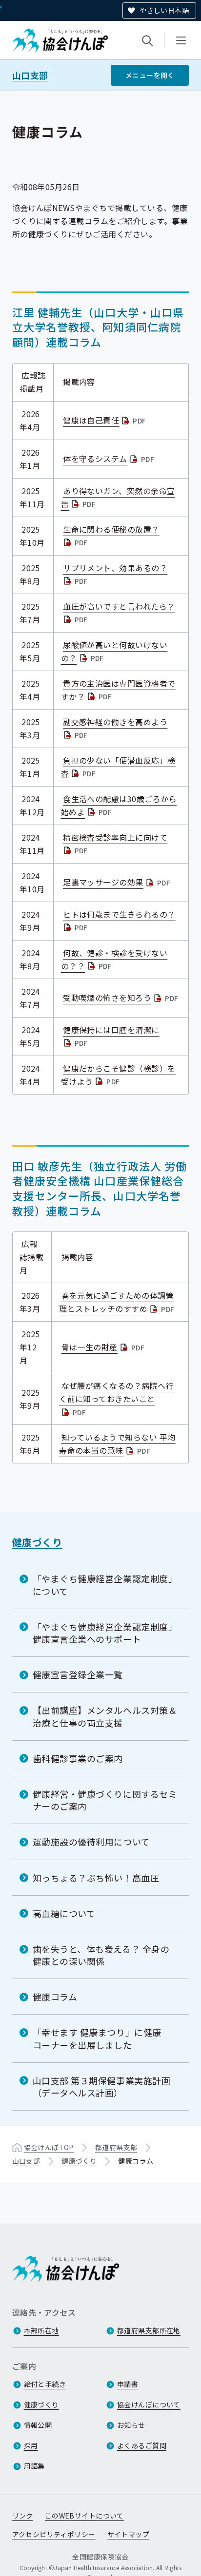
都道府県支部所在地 (149, 2330)
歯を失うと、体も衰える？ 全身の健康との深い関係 (101, 1955)
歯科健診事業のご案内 (78, 1758)
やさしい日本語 (164, 10)
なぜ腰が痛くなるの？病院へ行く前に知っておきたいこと (116, 1399)
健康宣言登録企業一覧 (78, 1674)
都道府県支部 (116, 2147)
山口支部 (30, 75)
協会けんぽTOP (49, 2147)
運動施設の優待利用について (91, 1842)
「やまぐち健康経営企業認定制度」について (105, 1585)
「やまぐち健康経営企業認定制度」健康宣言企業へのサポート (105, 1633)
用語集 (34, 2466)
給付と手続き (45, 2384)
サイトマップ (129, 2534)
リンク (23, 2516)
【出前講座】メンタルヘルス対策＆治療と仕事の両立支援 (105, 1716)
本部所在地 (41, 2330)
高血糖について (64, 1913)
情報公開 (38, 2425)
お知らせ (131, 2425)
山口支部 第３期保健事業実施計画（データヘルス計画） (102, 2086)
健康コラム (55, 1997)
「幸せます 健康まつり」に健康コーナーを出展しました (97, 2038)
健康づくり (37, 1542)
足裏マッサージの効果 (118, 882)
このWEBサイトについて (84, 2516)
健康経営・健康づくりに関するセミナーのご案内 (105, 1800)
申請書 (128, 2384)
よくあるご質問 (142, 2445)
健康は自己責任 (106, 420)
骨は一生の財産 (104, 1347)
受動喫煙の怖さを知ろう (122, 998)
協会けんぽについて (149, 2404)
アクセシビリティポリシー (54, 2534)
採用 (31, 2445)
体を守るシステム (110, 459)
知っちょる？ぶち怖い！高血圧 (96, 1878)
